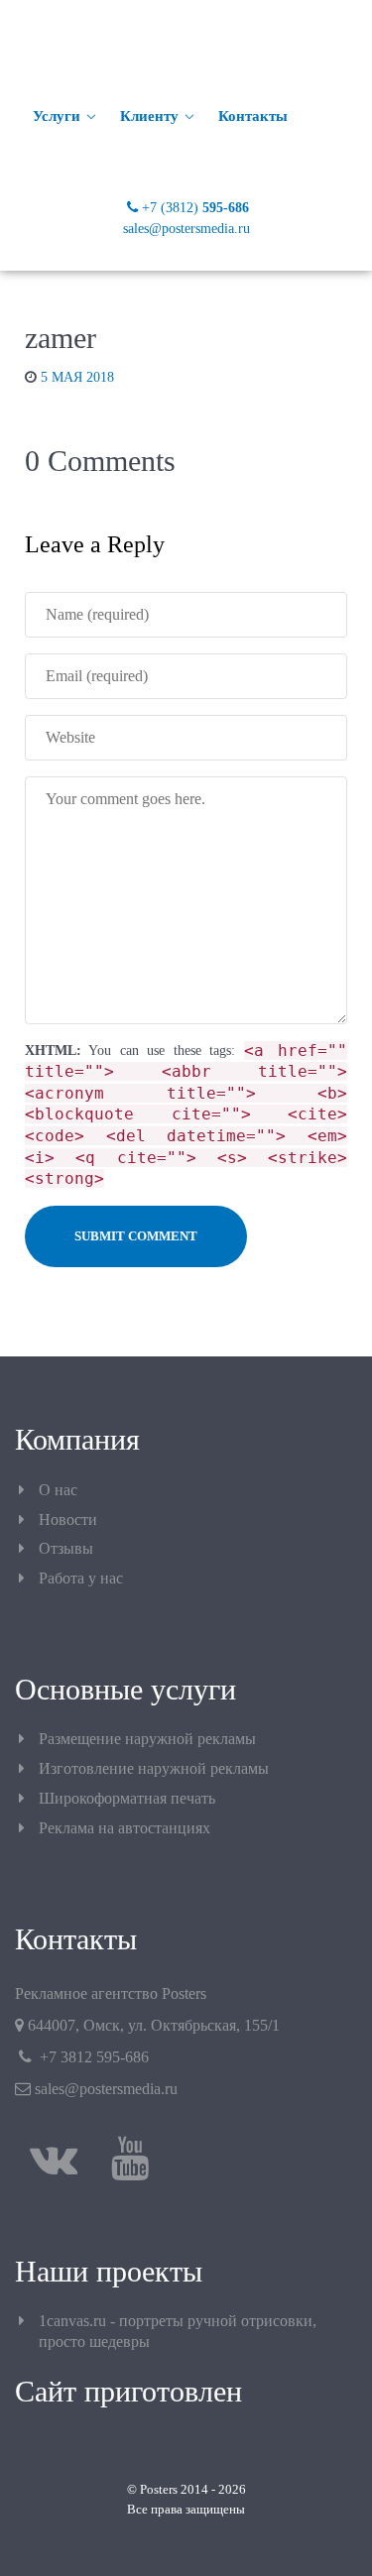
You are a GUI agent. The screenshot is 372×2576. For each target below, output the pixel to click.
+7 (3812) (195, 207)
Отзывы (66, 1548)
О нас (58, 1490)
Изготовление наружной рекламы (154, 1768)
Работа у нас (81, 1578)
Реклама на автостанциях (124, 1828)
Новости (68, 1520)
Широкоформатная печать (127, 1798)
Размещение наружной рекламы (147, 1739)
